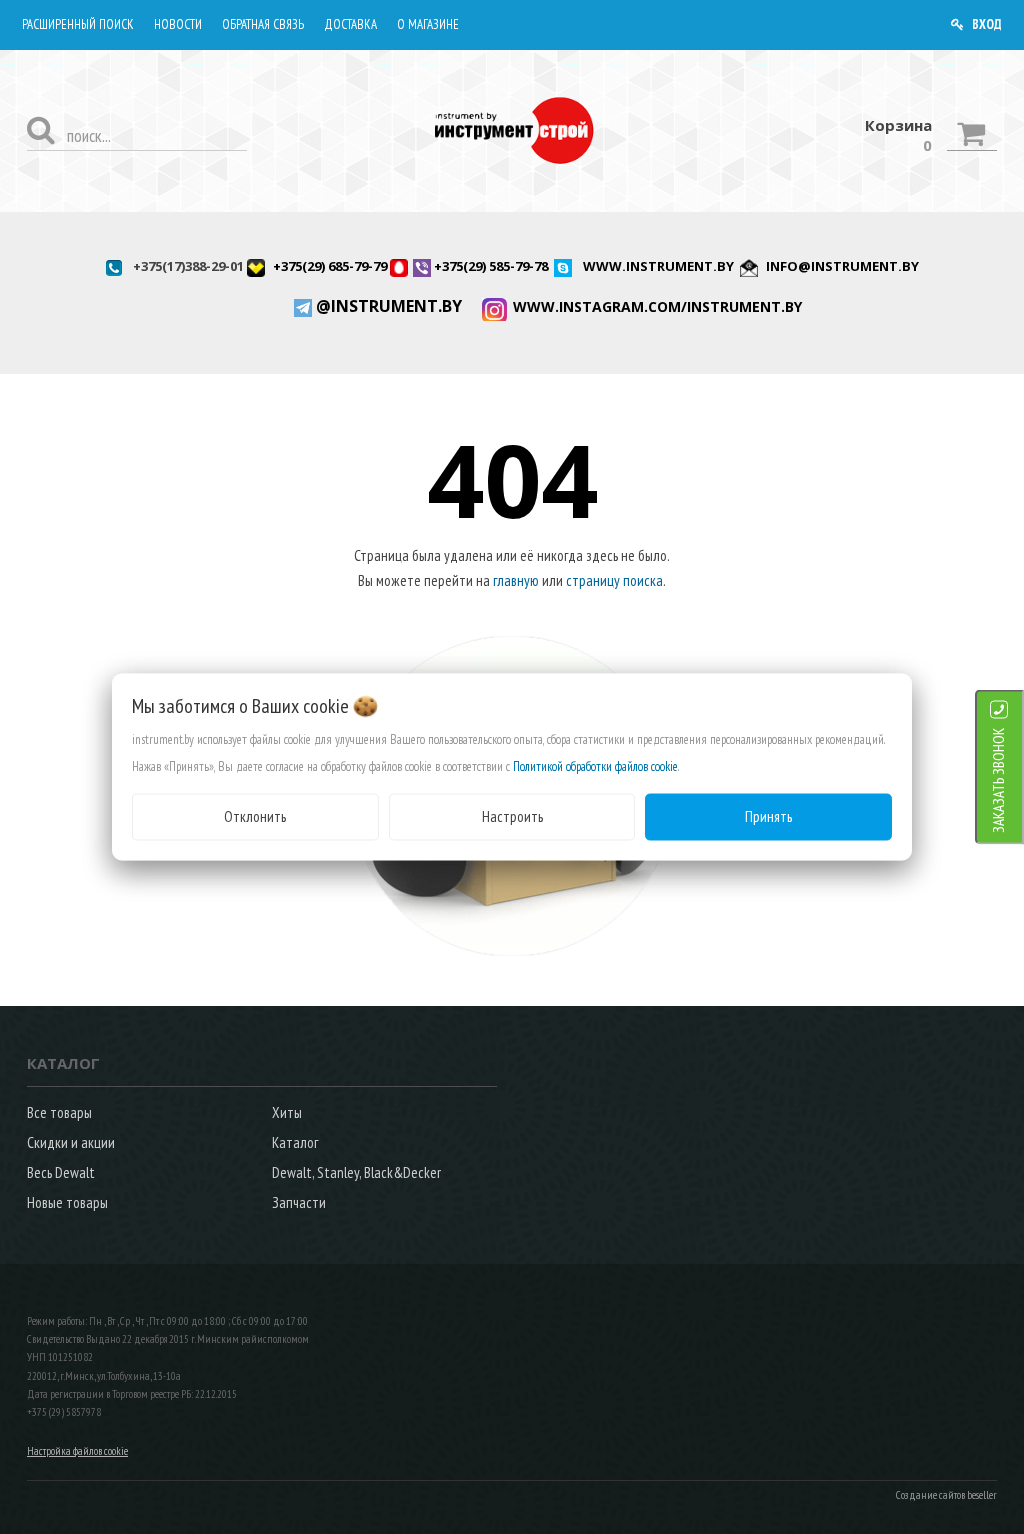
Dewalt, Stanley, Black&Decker (356, 1172)
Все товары (59, 1112)
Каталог (295, 1142)
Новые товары (67, 1202)
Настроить (512, 816)
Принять (768, 816)
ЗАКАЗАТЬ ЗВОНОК (998, 780)
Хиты (287, 1112)
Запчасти (299, 1202)
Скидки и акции (71, 1142)
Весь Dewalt (61, 1172)
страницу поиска (614, 580)
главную (516, 580)
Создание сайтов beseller (946, 1495)
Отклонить (255, 816)
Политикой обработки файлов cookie (595, 766)
